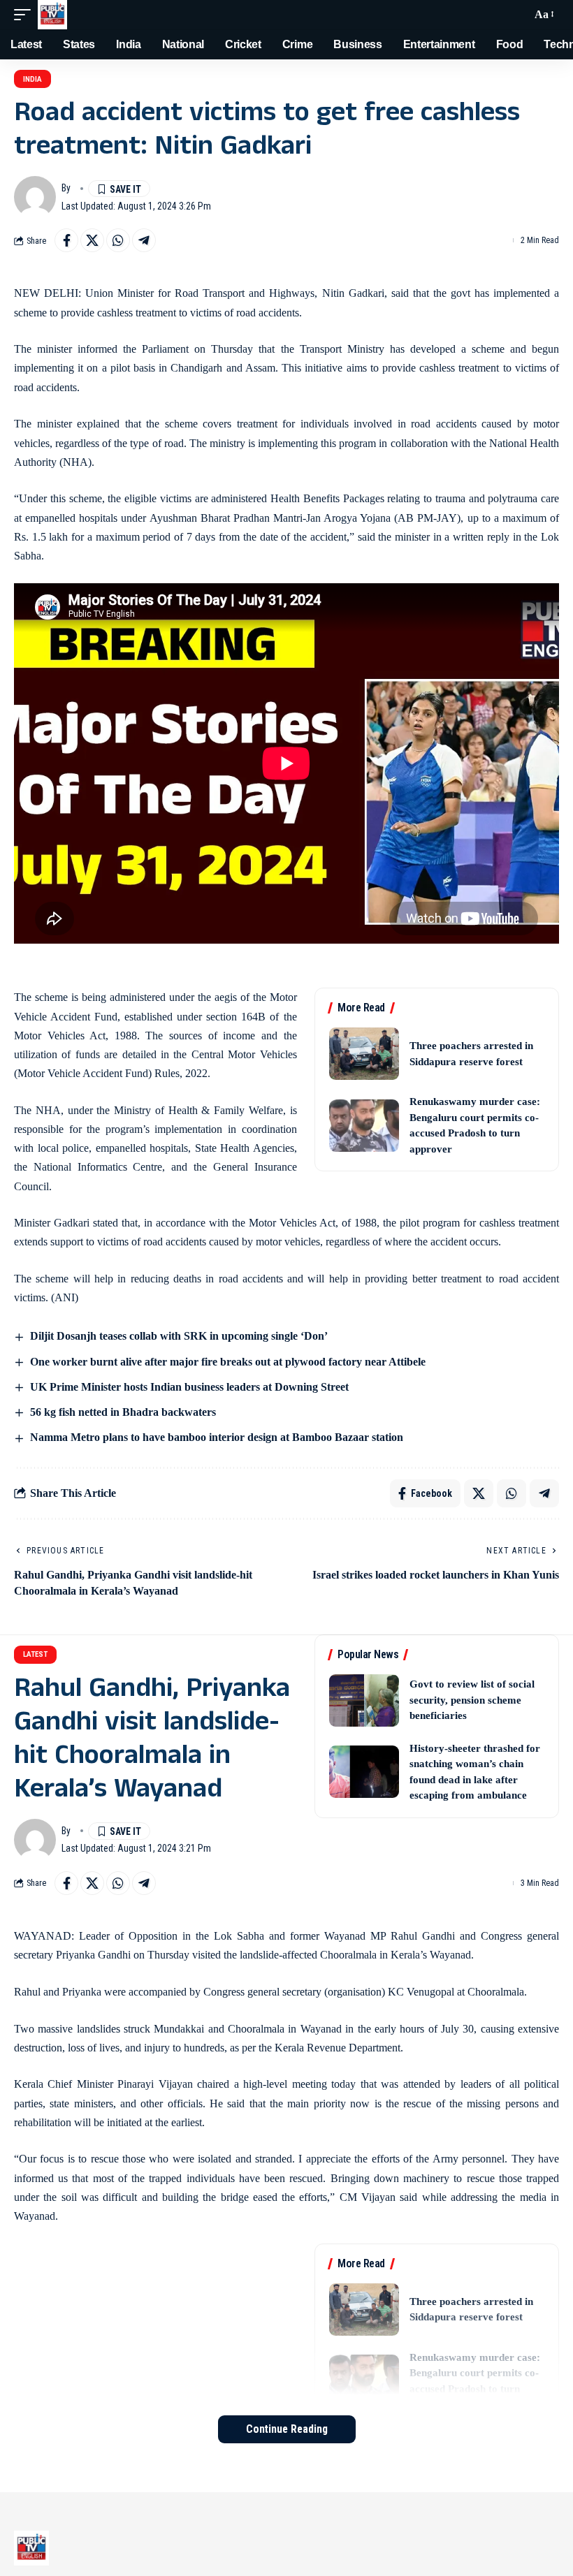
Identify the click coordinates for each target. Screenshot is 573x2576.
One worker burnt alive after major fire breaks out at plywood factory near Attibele (228, 1362)
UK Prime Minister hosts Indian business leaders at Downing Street (189, 1387)
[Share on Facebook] (66, 240)
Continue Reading (287, 2429)
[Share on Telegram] (144, 240)
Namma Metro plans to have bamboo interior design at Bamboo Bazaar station (217, 1437)
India (32, 79)
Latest (35, 1654)
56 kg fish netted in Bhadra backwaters (123, 1412)
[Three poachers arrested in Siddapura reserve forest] (364, 1054)
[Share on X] (92, 240)
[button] (26, 15)
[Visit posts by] (35, 197)
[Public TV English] (52, 15)
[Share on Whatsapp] (118, 240)
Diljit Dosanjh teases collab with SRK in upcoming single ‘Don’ (179, 1336)
